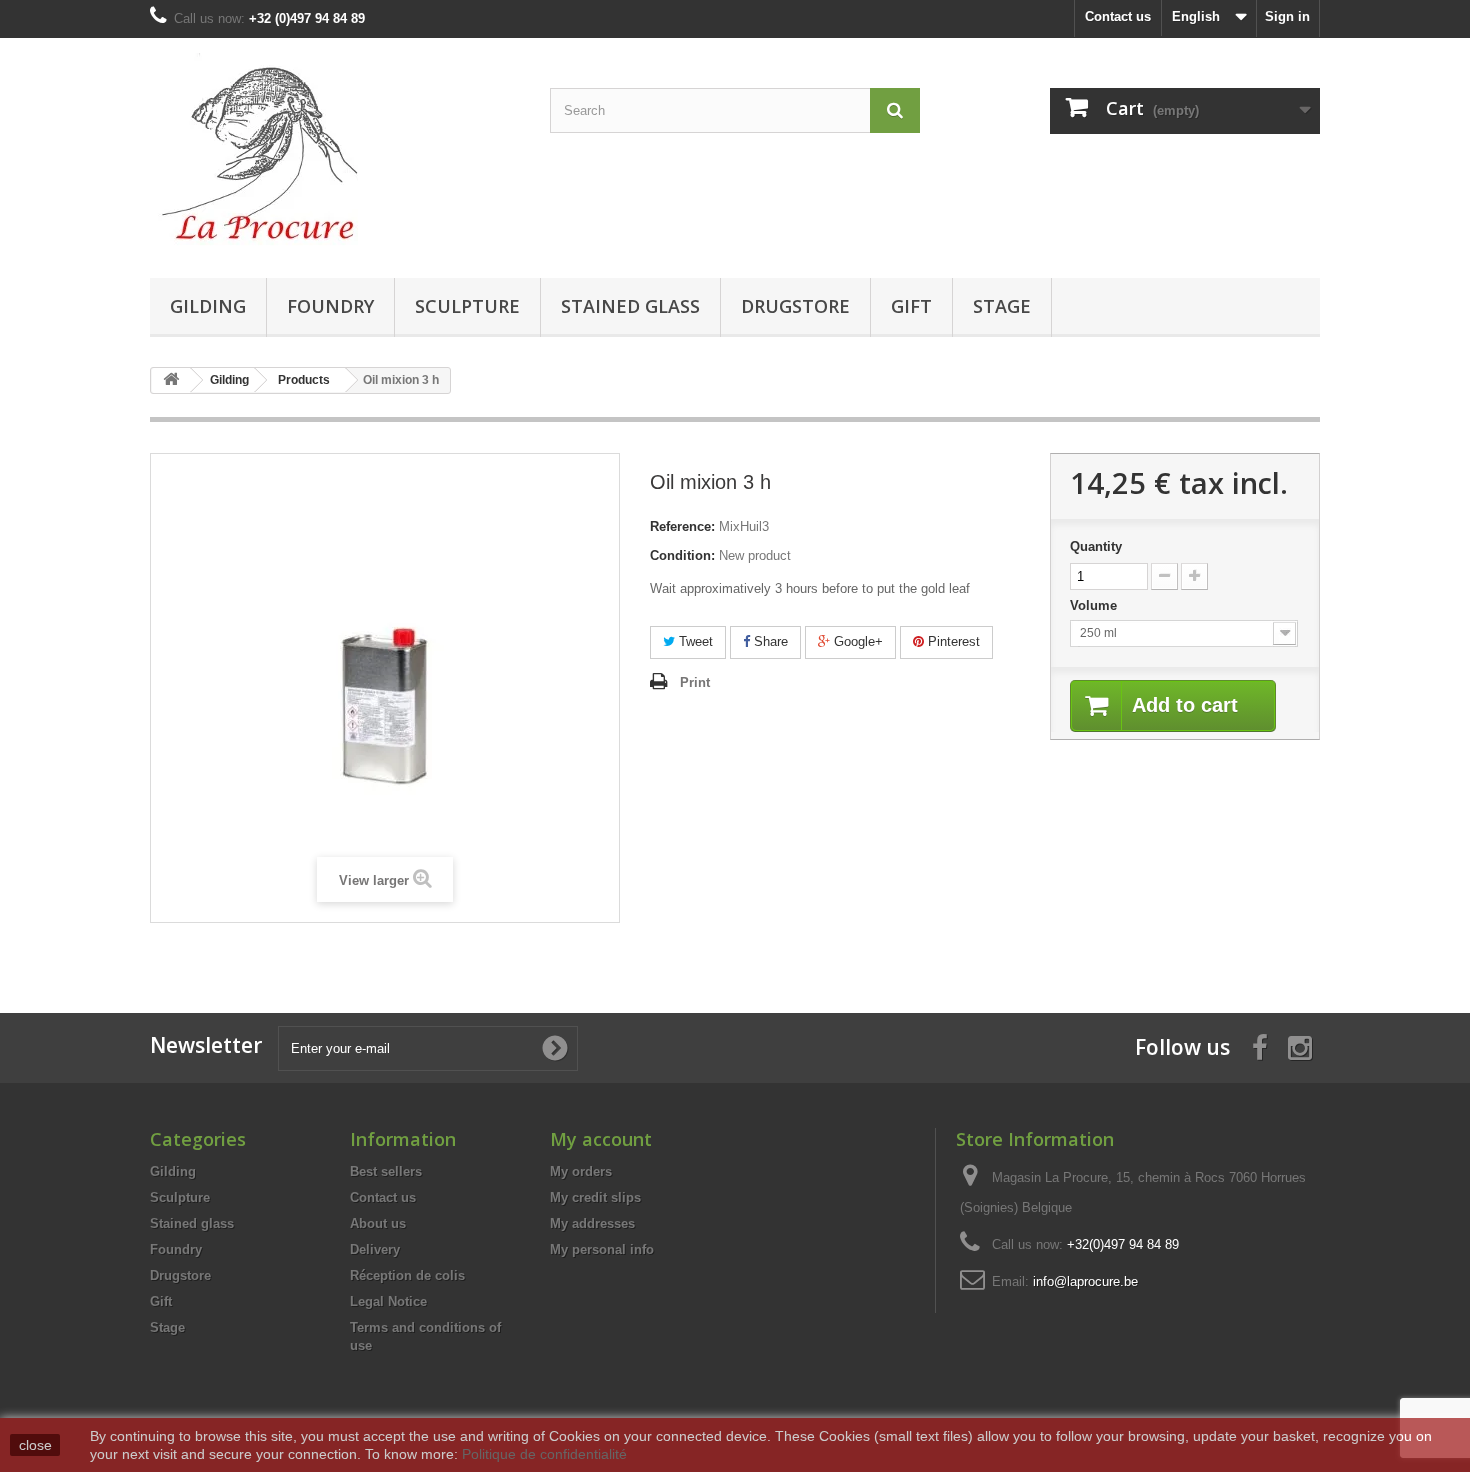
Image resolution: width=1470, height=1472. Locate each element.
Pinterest (952, 641)
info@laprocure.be (1085, 1281)
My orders (581, 1171)
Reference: (682, 526)
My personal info (602, 1249)
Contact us (1118, 16)
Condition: (682, 555)
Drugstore (795, 306)
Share (769, 641)
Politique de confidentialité (544, 1454)
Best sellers (386, 1171)
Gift (911, 306)
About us (378, 1223)
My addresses (592, 1223)
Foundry (330, 306)
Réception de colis (407, 1275)
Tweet (694, 641)
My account (601, 1139)
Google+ (856, 641)
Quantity (1096, 546)
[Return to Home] (171, 380)
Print (695, 682)
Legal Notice (388, 1301)
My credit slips (595, 1197)
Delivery (375, 1249)
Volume (1095, 605)
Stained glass (630, 306)
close (35, 1445)
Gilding (208, 306)
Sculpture (467, 306)
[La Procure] (335, 153)
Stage (1002, 306)
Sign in (1287, 16)
